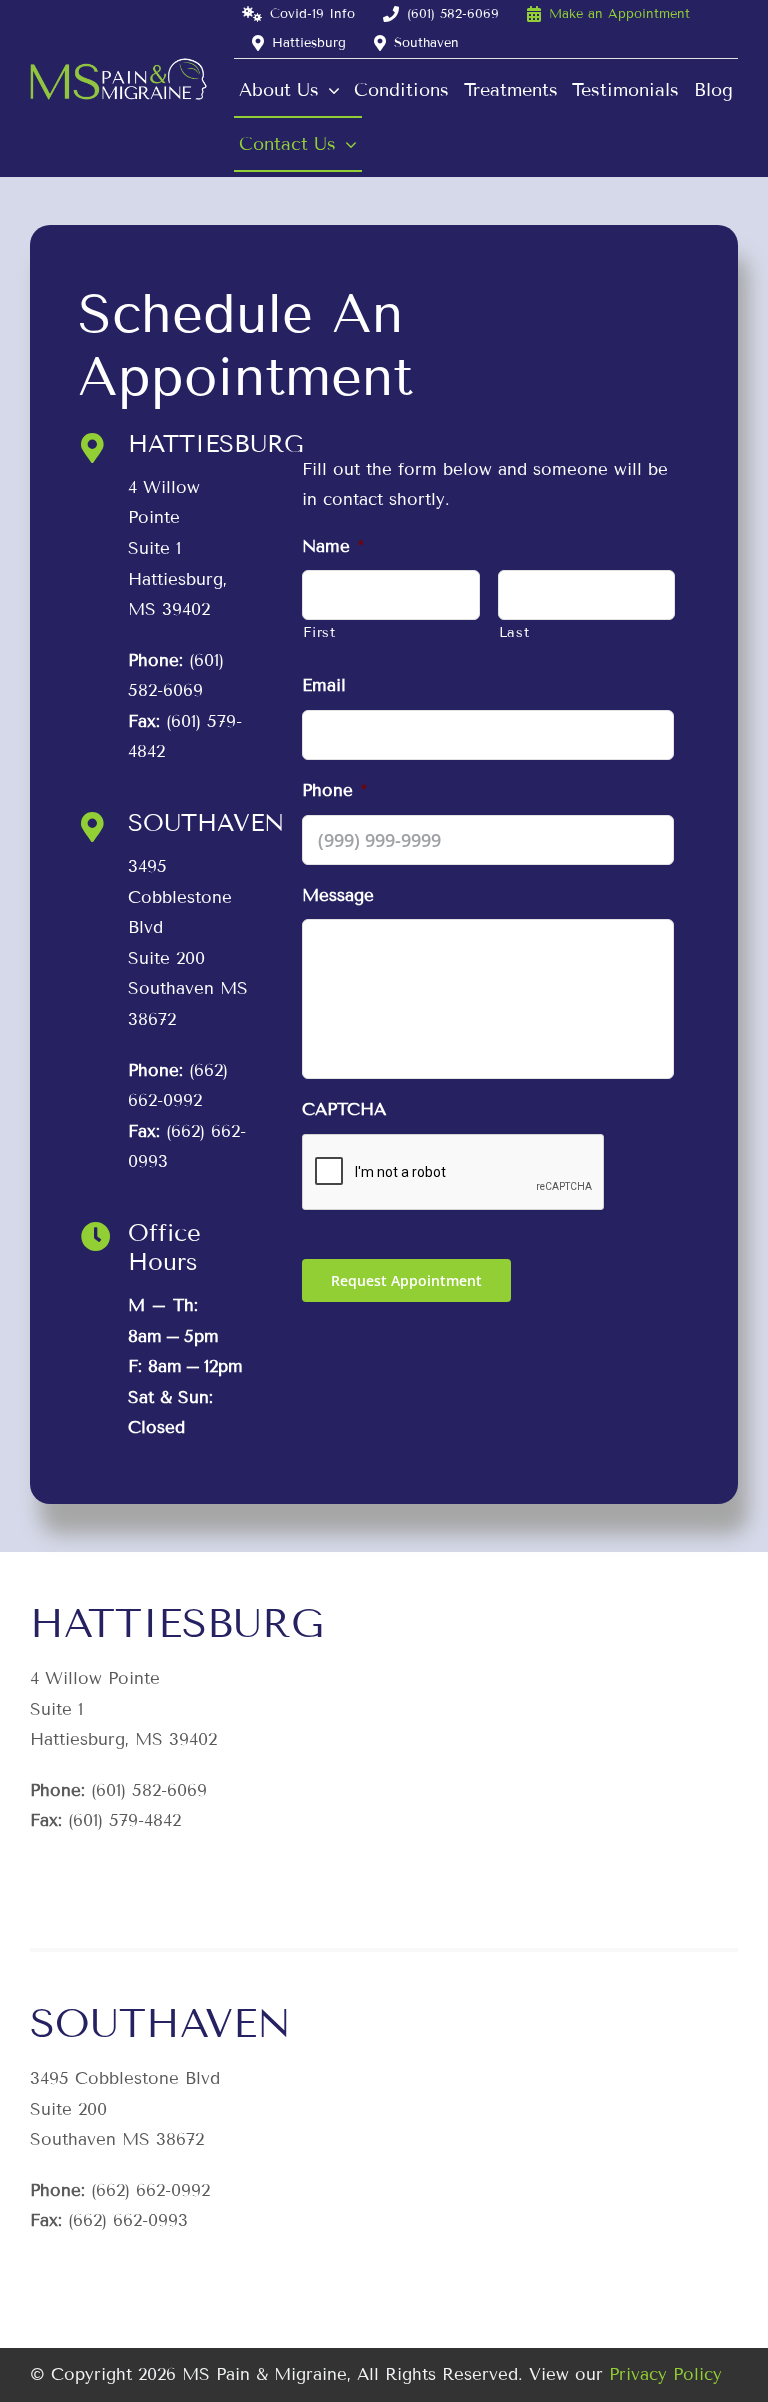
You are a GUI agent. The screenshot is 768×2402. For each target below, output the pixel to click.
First (319, 632)
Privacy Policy (665, 2374)
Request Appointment (406, 1280)
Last (514, 632)
